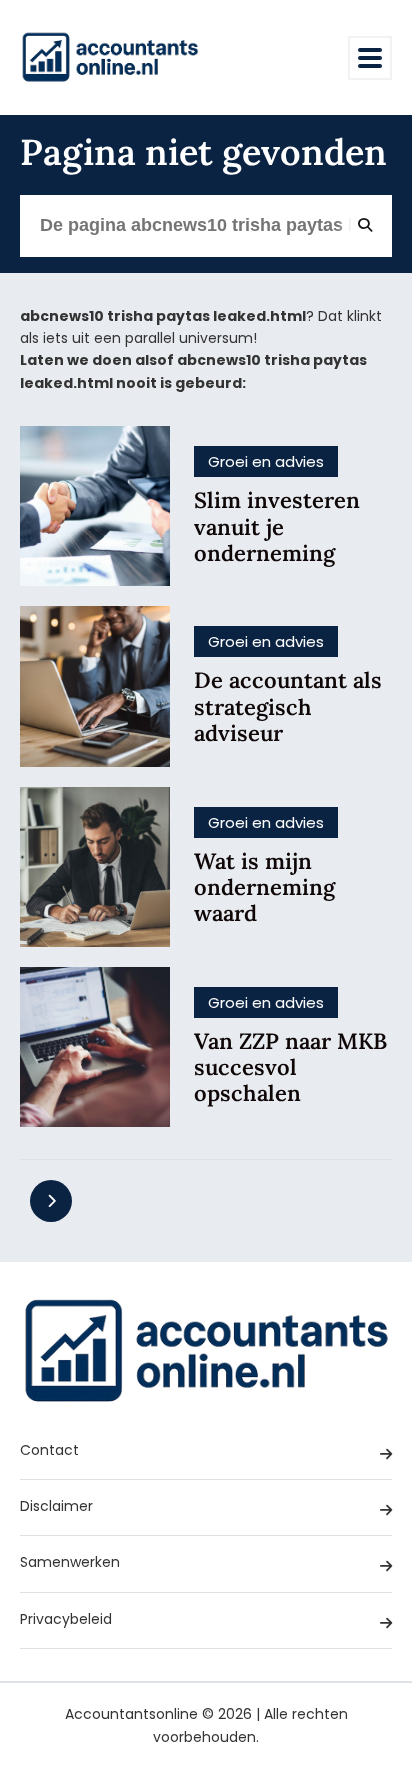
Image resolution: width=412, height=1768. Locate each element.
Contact (49, 1450)
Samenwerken (70, 1562)
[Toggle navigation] (370, 58)
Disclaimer (56, 1506)
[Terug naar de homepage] (110, 57)
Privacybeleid (66, 1619)
